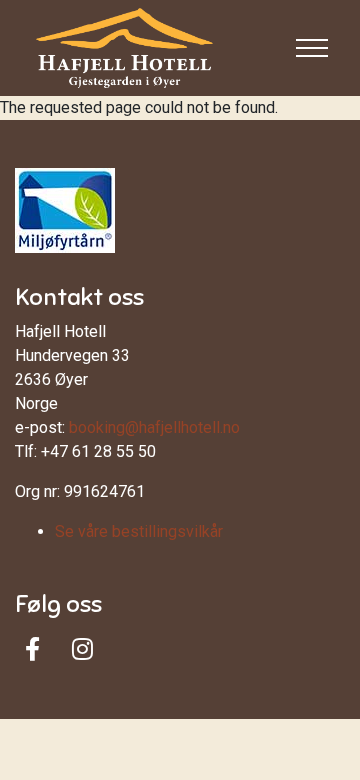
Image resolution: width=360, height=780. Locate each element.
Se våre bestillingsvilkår (139, 531)
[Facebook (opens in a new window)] (32, 649)
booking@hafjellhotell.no (154, 427)
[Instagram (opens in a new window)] (82, 649)
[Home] (124, 48)
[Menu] (312, 48)
